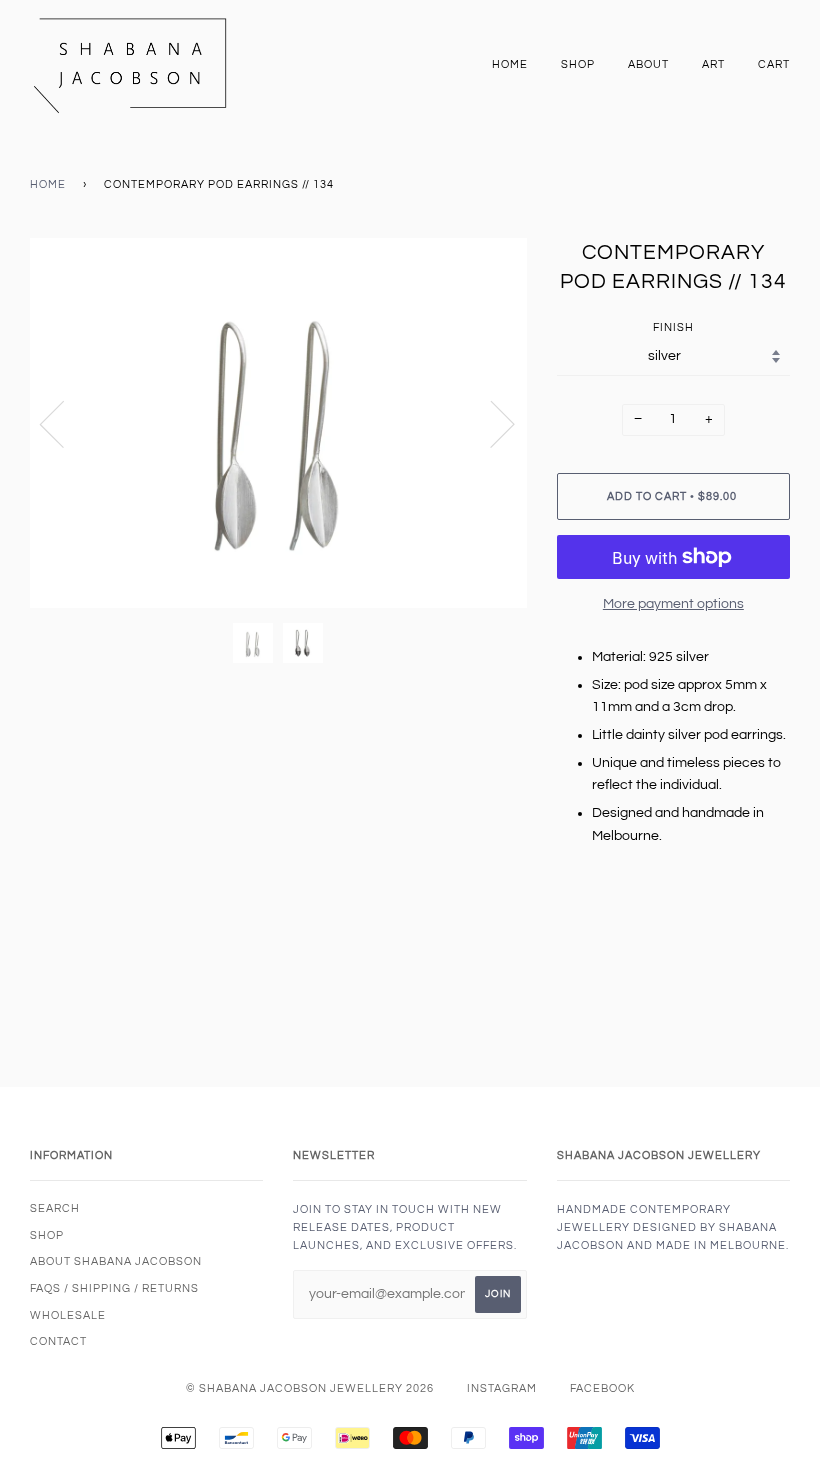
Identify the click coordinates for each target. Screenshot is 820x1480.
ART (713, 64)
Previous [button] (64, 423)
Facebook (602, 1388)
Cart (774, 64)
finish (673, 327)
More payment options (673, 604)
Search (55, 1208)
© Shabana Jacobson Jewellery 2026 (310, 1388)
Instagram (502, 1388)
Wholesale (68, 1315)
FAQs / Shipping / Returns (114, 1288)
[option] (278, 423)
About (648, 64)
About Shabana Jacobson (116, 1261)
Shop (578, 64)
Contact (58, 1341)
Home (510, 64)
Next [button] (490, 423)
